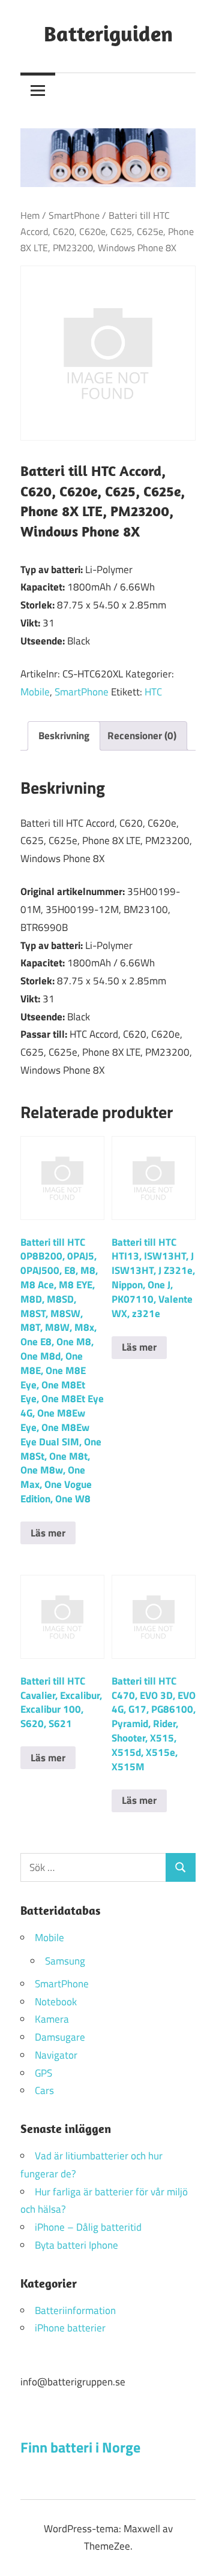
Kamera (52, 2019)
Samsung (65, 1961)
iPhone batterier (70, 2328)
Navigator (56, 2055)
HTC (153, 692)
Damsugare (60, 2037)
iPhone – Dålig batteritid (88, 2227)
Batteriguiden (108, 33)
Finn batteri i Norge (80, 2447)
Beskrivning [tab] (64, 736)
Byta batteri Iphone (76, 2245)
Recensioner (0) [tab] (142, 736)
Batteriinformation (75, 2310)
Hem (30, 215)
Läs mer (48, 1533)
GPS (43, 2073)
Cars (44, 2090)
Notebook (56, 2002)
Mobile (35, 692)
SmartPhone (74, 215)
